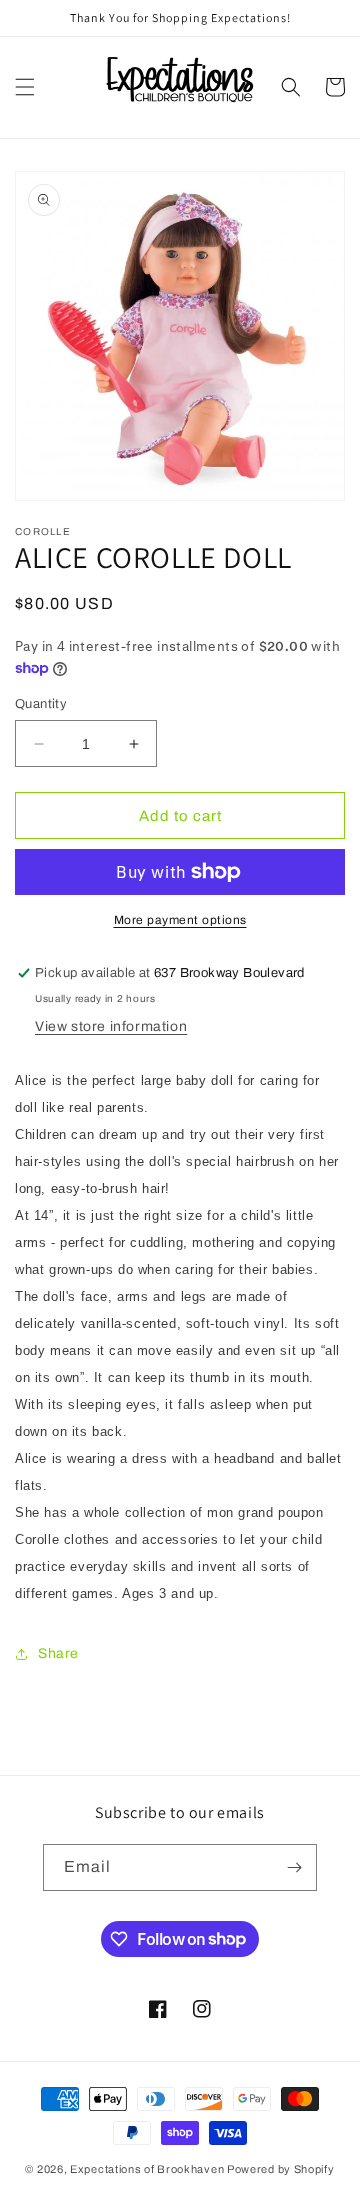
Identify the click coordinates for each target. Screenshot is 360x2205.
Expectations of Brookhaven (148, 2169)
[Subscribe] (294, 1867)
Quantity (41, 704)
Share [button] (58, 1653)
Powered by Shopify (281, 2169)
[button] (25, 87)
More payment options (180, 920)
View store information (111, 1026)
